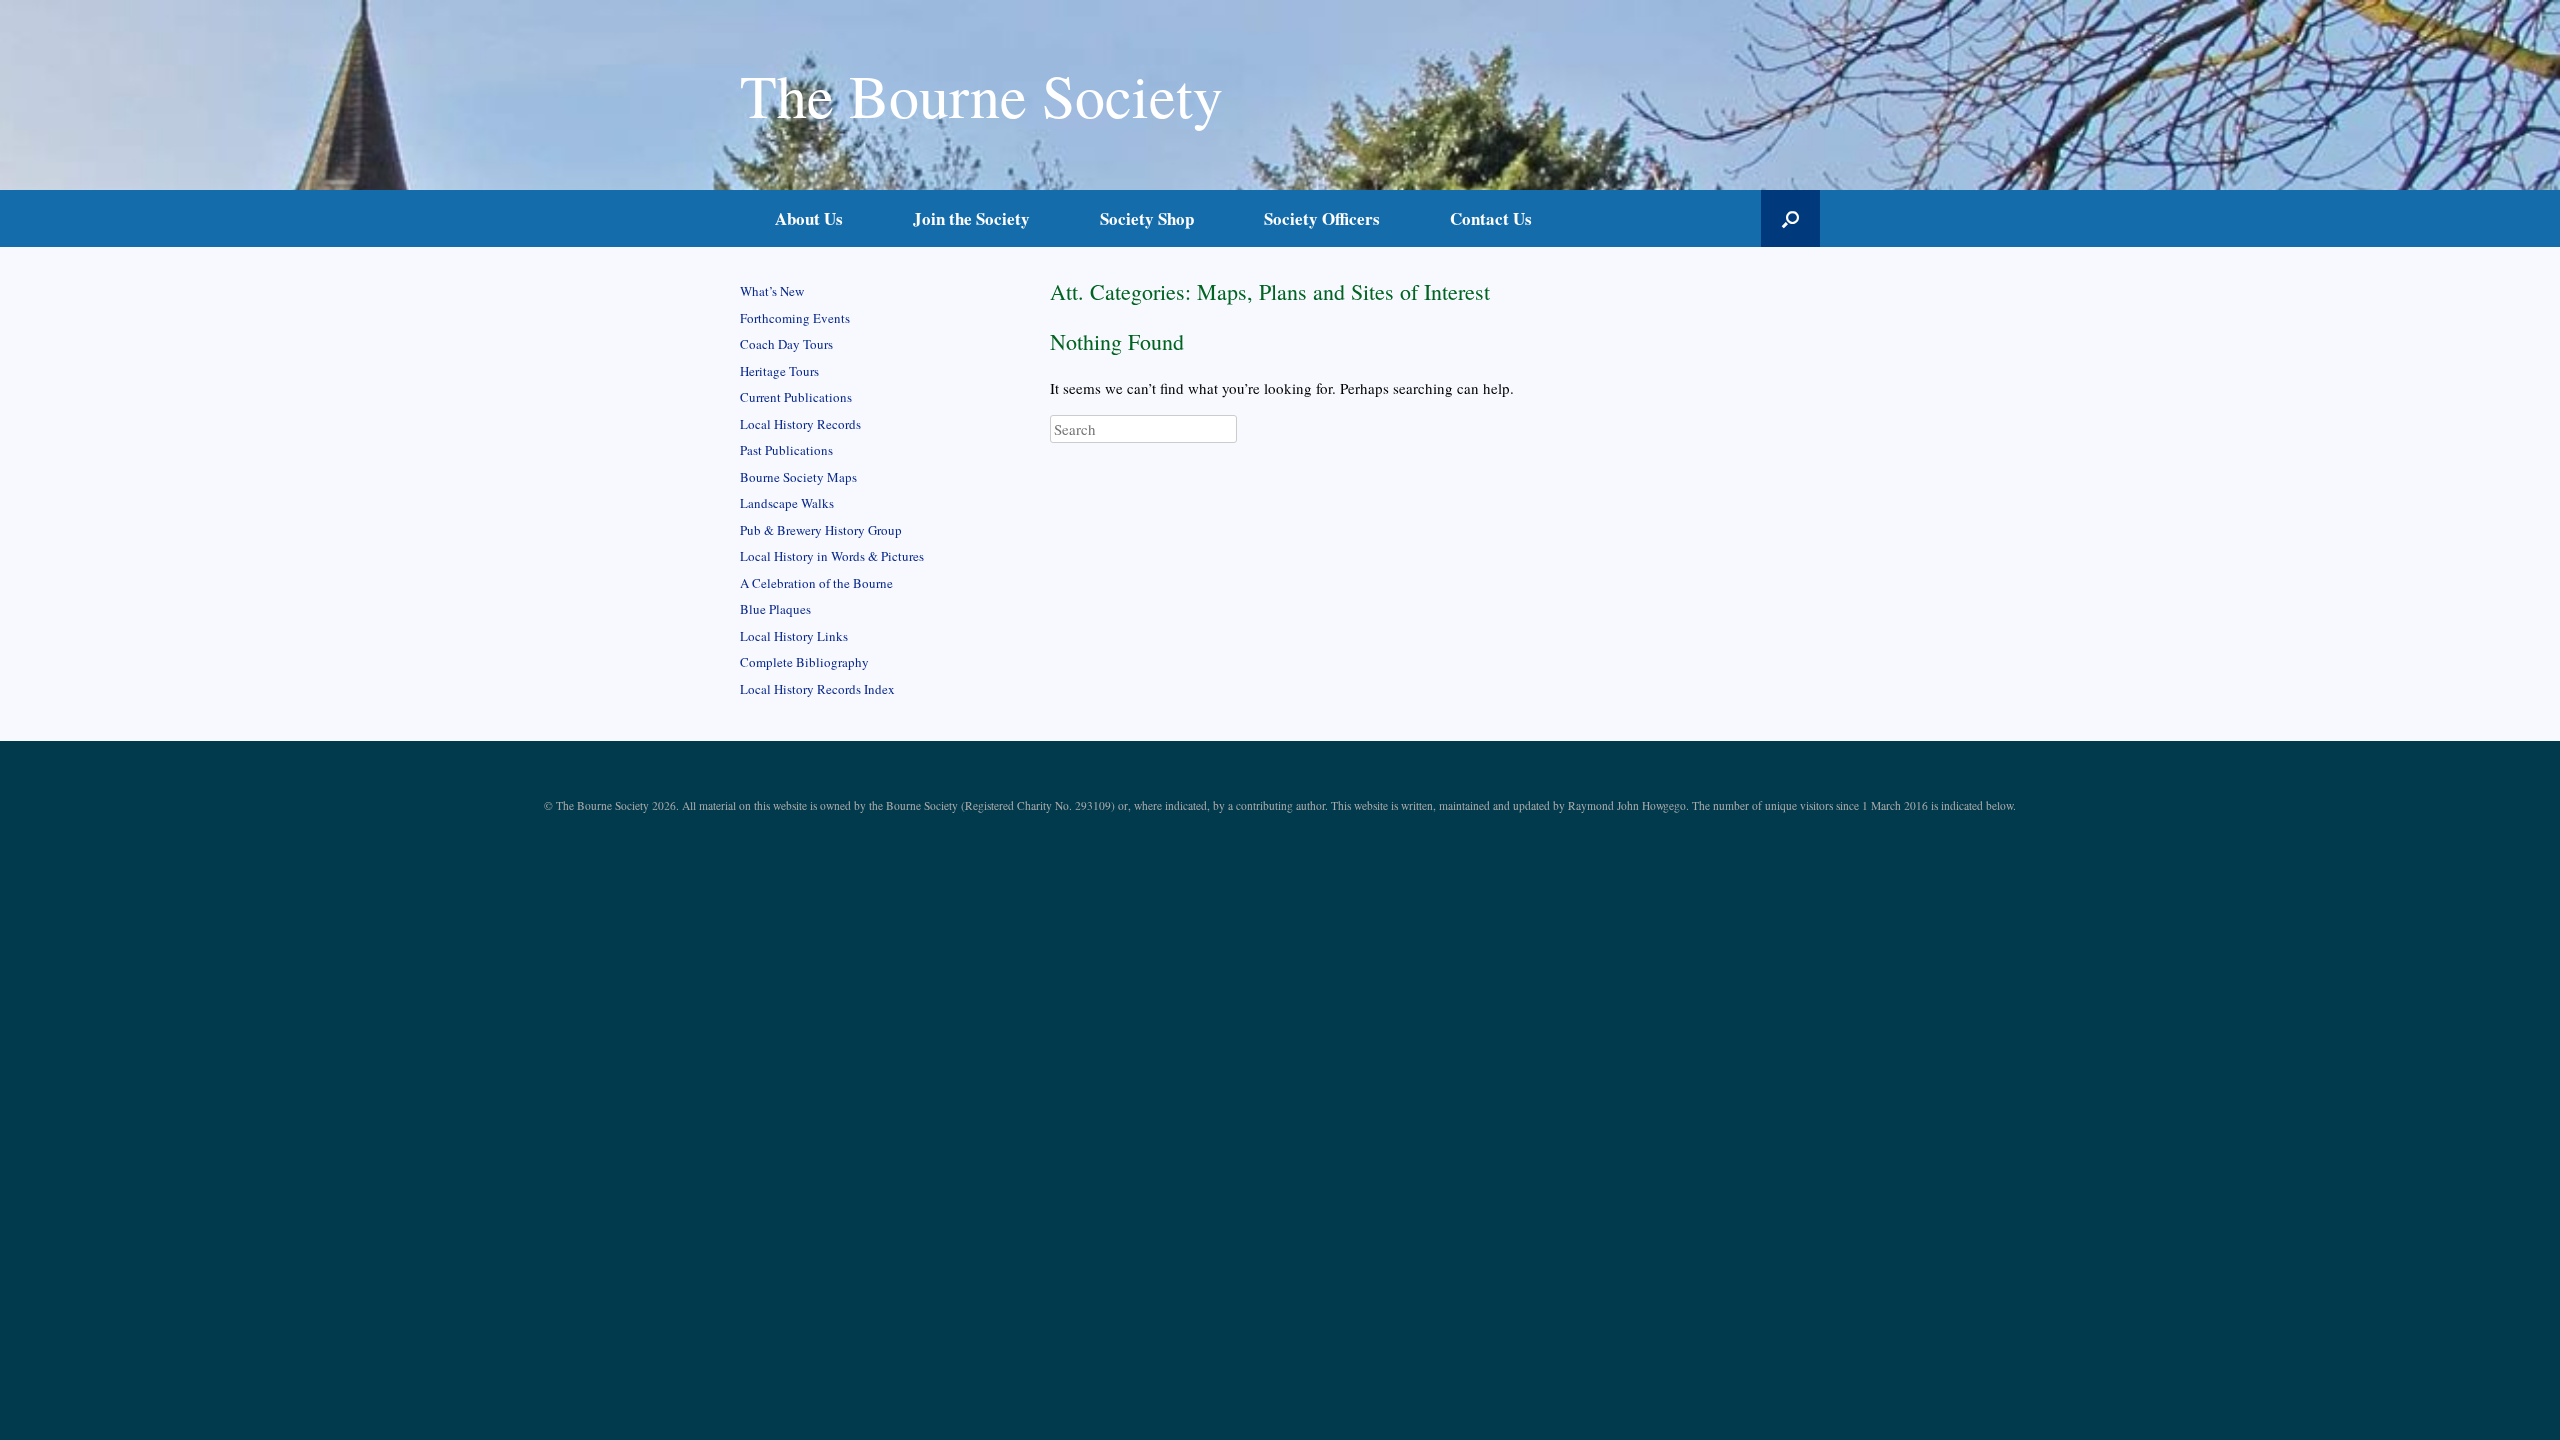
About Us (809, 218)
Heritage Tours (779, 371)
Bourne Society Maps (798, 477)
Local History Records (800, 424)
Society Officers (1322, 218)
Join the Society (971, 218)
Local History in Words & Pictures (832, 556)
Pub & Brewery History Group (821, 530)
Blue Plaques (775, 609)
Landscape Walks (787, 503)
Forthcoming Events (795, 318)
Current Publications (796, 397)
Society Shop (1147, 218)
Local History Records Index (817, 689)
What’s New (772, 291)
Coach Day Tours (786, 344)
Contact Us (1491, 218)
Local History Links (794, 636)
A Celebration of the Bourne (816, 583)
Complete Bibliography (804, 662)
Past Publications (786, 450)
